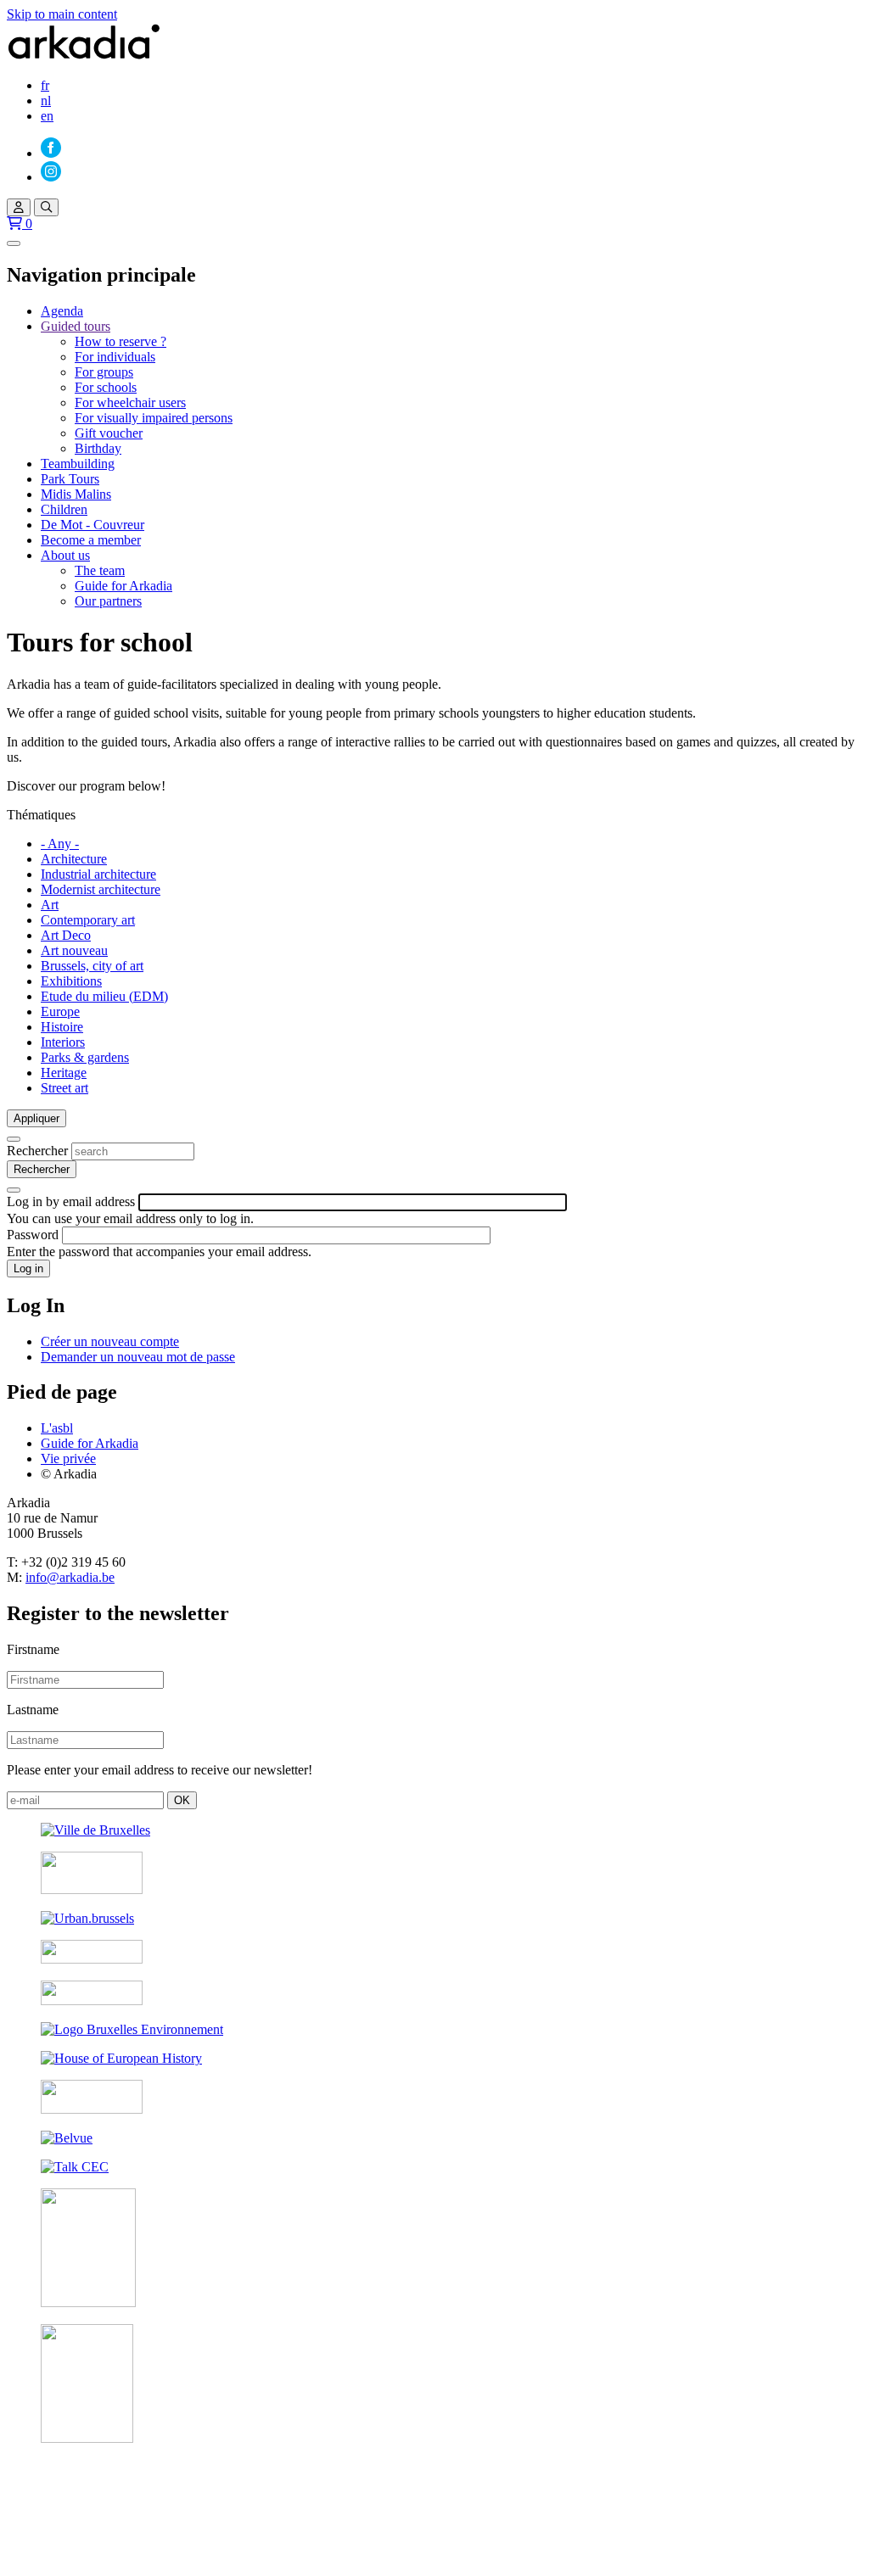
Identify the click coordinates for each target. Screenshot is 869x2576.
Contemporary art (88, 920)
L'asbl (57, 1428)
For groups (104, 372)
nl (46, 101)
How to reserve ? (121, 341)
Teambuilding (78, 464)
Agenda (62, 311)
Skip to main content (62, 14)
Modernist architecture (101, 889)
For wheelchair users (130, 402)
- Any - (60, 844)
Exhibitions (71, 981)
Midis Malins (76, 494)
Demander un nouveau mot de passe (138, 1357)
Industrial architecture (98, 874)
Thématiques (41, 815)
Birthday (98, 448)
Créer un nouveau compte (110, 1341)
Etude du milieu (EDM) (104, 996)
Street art (64, 1088)
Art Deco (66, 935)
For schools (106, 387)
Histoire (62, 1027)
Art (50, 905)
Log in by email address (71, 1201)
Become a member (91, 540)
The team (100, 570)
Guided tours (76, 326)
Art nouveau (74, 950)
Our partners (108, 601)
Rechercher (37, 1151)
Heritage (64, 1073)
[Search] (46, 207)
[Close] (14, 1139)
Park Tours (70, 479)
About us (65, 555)
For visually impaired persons (154, 418)
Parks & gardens (85, 1057)
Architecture (74, 859)
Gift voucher (109, 433)
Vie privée (68, 1458)
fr (45, 85)
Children (64, 509)
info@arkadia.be (70, 1577)
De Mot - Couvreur (93, 525)
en (47, 116)
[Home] (84, 56)
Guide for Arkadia (123, 586)
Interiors (63, 1042)
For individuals (115, 357)
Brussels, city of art (92, 966)
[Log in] (19, 207)
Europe (60, 1011)
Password (33, 1235)
